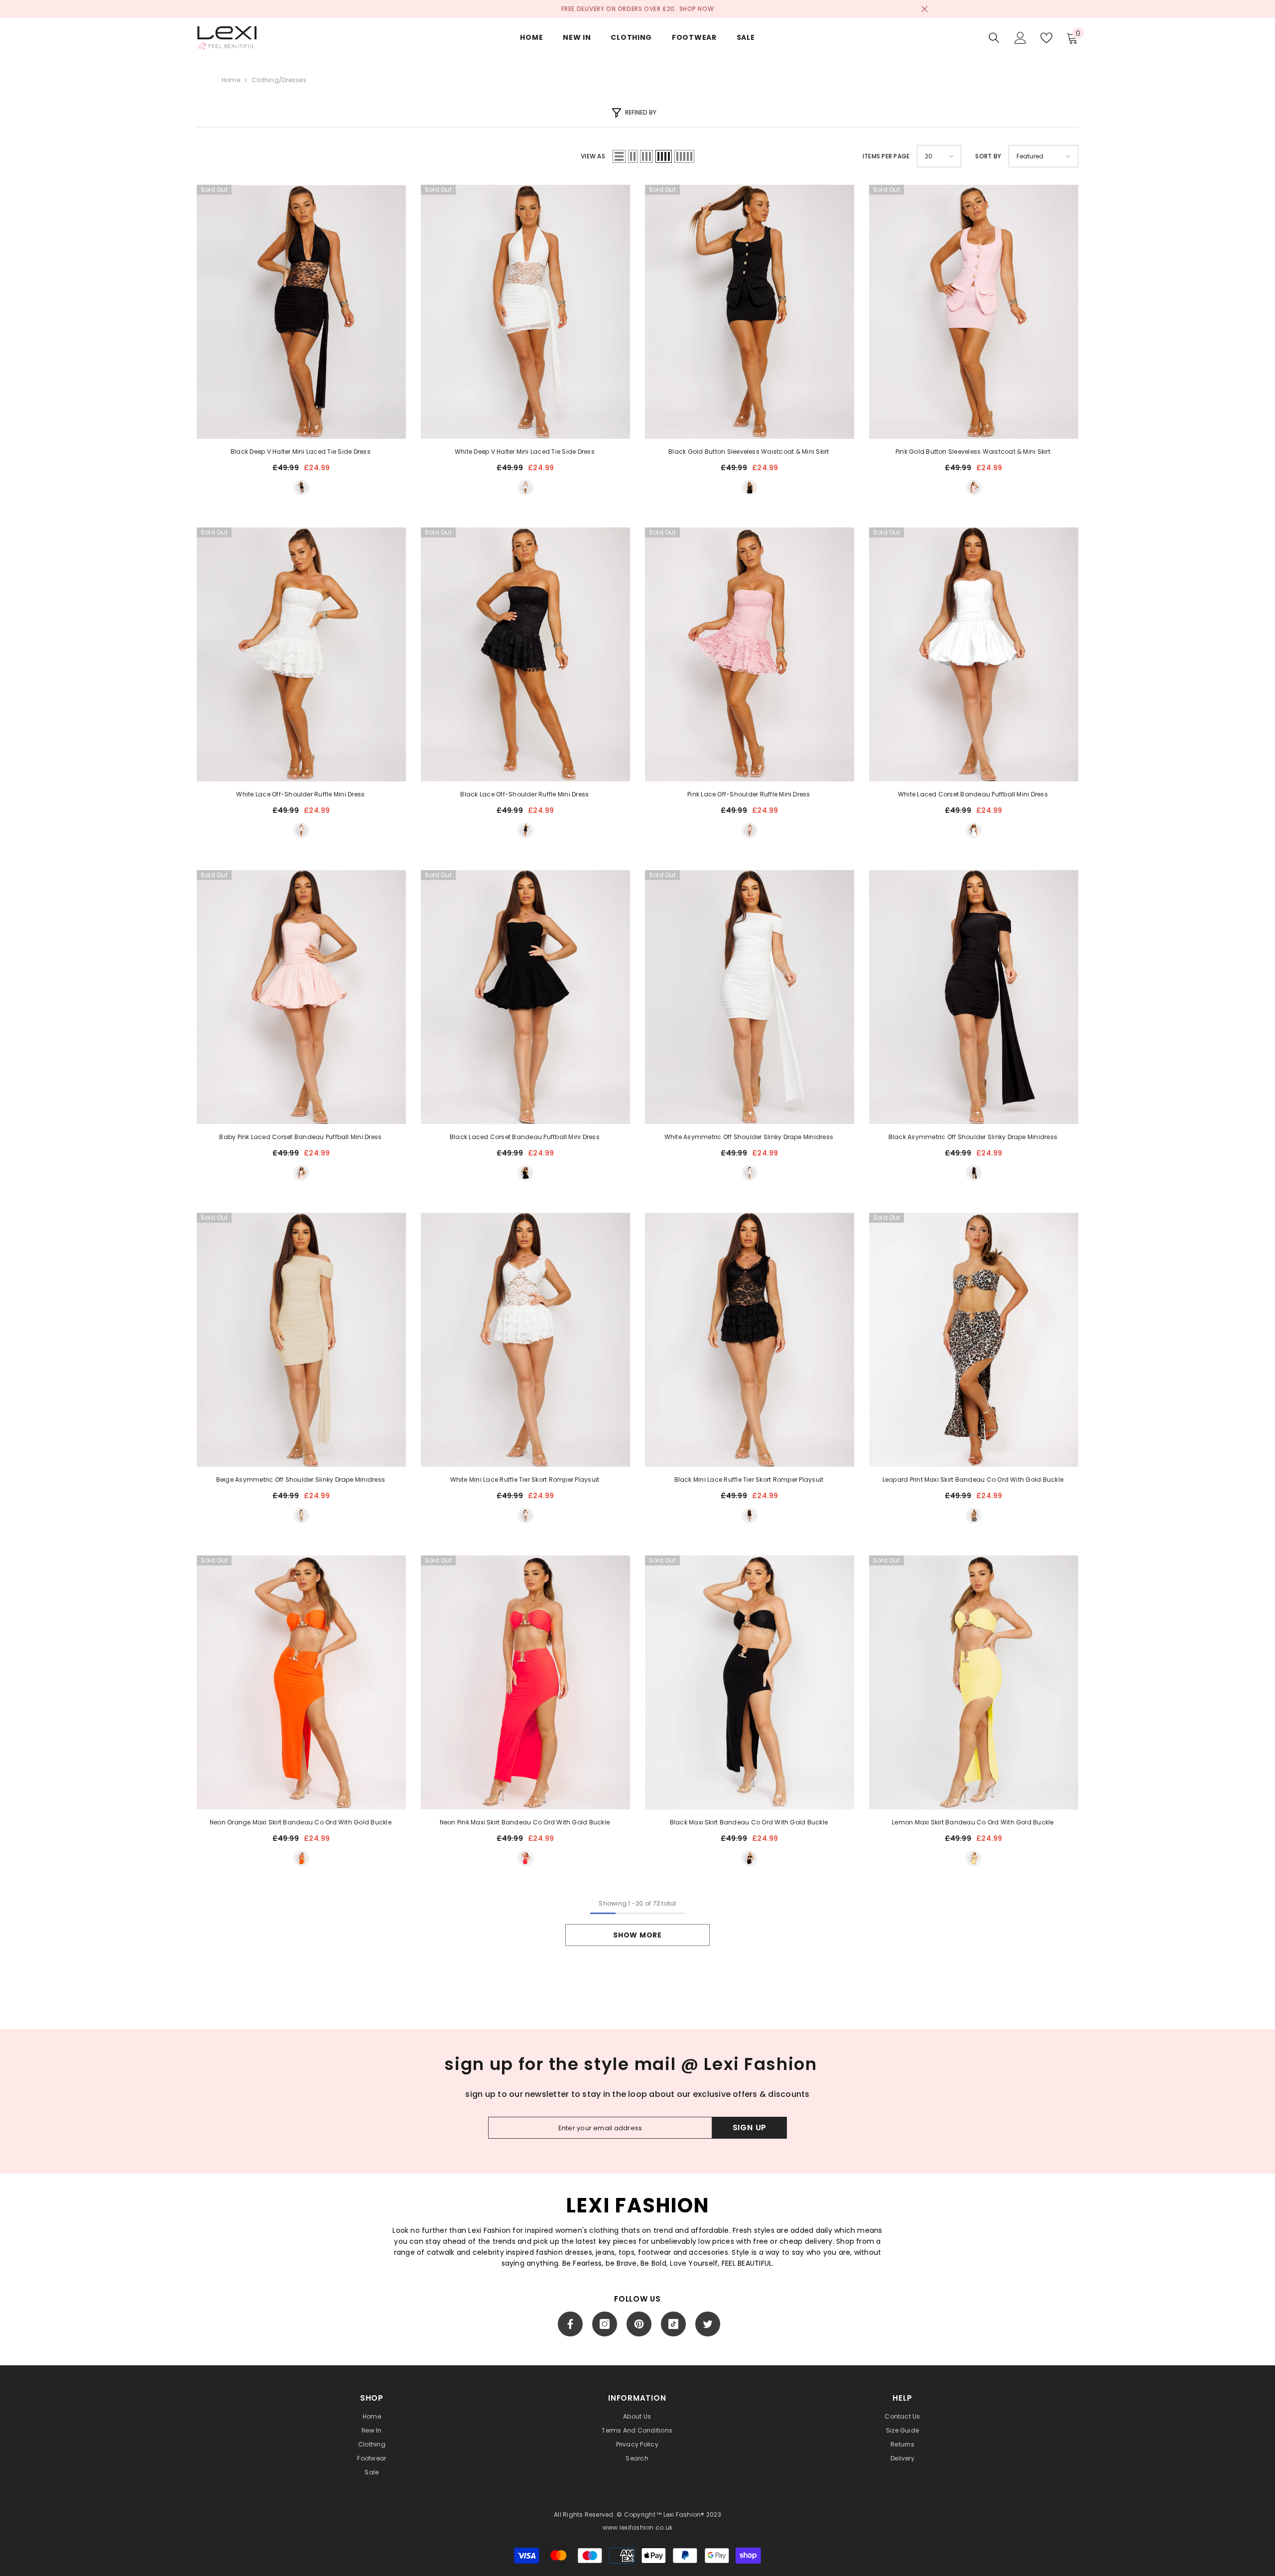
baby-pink (301, 1173)
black (301, 488)
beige (301, 1516)
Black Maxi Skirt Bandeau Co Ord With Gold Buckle (750, 1822)
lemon (974, 1858)
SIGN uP (750, 2127)
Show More (637, 1935)
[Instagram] (605, 2324)
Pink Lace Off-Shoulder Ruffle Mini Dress (750, 794)
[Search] (994, 38)
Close (925, 9)
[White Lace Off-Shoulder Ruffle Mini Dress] (301, 654)
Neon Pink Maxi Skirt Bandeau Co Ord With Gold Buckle (526, 1822)
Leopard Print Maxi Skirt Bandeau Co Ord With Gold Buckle (974, 1480)
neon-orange (301, 1858)
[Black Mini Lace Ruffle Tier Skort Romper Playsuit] (750, 1340)
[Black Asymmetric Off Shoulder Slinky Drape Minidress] (974, 997)
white (525, 488)
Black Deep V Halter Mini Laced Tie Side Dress (301, 451)
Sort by (988, 156)
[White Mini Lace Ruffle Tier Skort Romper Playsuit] (525, 1340)
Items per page (886, 156)
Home (231, 80)
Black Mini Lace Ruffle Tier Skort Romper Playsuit (750, 1480)
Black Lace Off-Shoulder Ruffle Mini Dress (525, 794)
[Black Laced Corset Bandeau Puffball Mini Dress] (525, 997)
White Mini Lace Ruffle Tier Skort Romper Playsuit (526, 1480)
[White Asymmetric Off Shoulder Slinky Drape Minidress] (750, 997)
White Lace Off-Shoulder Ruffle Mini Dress (301, 794)
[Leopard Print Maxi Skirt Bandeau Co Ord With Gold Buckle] (974, 1340)
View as (593, 156)
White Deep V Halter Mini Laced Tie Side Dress (525, 451)
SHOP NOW (697, 9)
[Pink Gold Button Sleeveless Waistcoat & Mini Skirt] (974, 312)
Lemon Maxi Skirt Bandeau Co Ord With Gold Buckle (974, 1822)
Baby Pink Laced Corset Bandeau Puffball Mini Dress (301, 1137)
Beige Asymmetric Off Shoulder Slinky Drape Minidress (302, 1480)
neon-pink (525, 1858)
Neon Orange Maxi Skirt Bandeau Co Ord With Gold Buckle (301, 1822)
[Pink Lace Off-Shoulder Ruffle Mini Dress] (750, 654)
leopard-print (974, 1516)
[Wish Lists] (1046, 38)
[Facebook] (570, 2324)
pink (974, 488)
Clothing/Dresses (279, 80)
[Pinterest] (639, 2324)
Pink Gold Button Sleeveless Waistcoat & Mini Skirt (974, 451)
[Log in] (1020, 38)
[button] (619, 156)
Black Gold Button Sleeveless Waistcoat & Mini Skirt (749, 451)
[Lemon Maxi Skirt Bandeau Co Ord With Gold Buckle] (974, 1682)
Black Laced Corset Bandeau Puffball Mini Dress (525, 1137)
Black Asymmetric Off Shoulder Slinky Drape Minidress (974, 1137)
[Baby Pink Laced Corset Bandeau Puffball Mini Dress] (301, 997)
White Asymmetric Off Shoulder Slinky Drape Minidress (750, 1137)
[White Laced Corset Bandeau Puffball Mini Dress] (974, 654)
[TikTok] (673, 2324)
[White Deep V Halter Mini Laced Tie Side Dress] (525, 312)
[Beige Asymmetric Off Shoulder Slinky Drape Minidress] (301, 1340)
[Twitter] (708, 2324)
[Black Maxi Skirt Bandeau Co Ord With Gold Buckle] (750, 1682)
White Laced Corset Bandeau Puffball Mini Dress (974, 794)
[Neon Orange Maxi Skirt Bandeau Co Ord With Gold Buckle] (301, 1682)
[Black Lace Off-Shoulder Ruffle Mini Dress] (525, 654)
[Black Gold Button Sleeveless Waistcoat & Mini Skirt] (750, 312)
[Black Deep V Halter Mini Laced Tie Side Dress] (301, 312)
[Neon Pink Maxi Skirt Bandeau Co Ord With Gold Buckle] (525, 1682)
